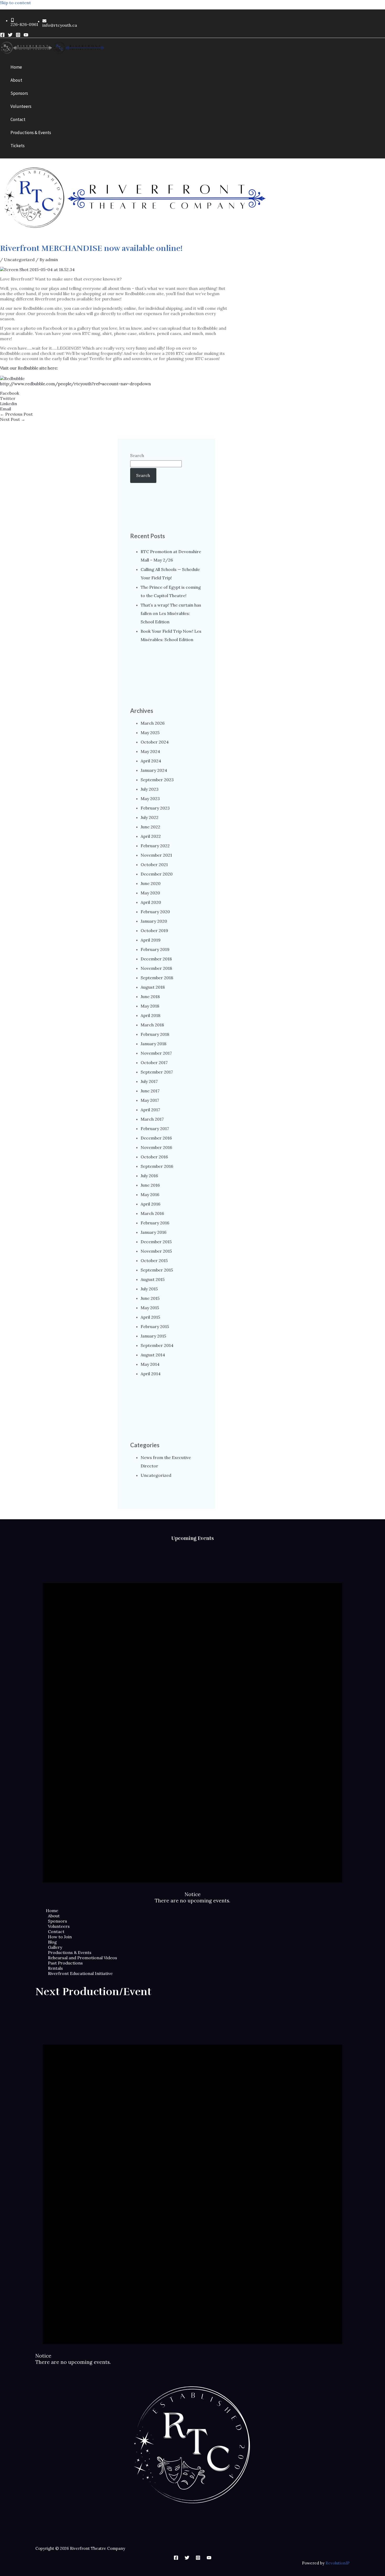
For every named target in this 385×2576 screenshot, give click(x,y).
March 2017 (152, 1119)
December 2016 (156, 1138)
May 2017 (150, 1100)
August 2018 (153, 987)
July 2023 (150, 789)
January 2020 (154, 921)
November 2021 (156, 855)
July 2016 (149, 1176)
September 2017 (157, 1072)
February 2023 (155, 808)
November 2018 (156, 968)
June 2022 (150, 827)
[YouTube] (26, 36)
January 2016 (153, 1232)
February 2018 (155, 1034)
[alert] (192, 1725)
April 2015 (150, 1317)
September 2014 (157, 1345)
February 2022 (155, 846)
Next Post (13, 419)
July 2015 (149, 1289)
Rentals (55, 1968)
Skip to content (15, 3)
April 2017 (150, 1110)
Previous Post (16, 414)
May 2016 (150, 1195)
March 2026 (153, 723)
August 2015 (153, 1279)
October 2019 (154, 931)
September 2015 (157, 1270)
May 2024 (150, 751)
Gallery (55, 1947)
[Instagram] (18, 36)
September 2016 (157, 1166)
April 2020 (151, 902)
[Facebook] (2, 36)
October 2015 (154, 1261)
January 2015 (153, 1336)
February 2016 (155, 1223)
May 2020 (150, 893)
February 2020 (155, 912)
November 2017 (156, 1053)
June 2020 (151, 883)
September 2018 (157, 978)
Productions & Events (70, 1952)
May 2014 (150, 1364)
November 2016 (156, 1147)
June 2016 (150, 1185)
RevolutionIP (338, 2563)
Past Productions (65, 1963)
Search (137, 455)
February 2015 (155, 1326)
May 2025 (150, 733)
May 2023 (150, 799)
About (54, 1916)
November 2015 (156, 1251)
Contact (56, 1931)
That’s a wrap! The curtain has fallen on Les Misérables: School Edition (171, 613)
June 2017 (150, 1091)
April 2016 (150, 1204)
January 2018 (153, 1044)
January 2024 (154, 770)
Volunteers (59, 1926)
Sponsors (57, 1921)
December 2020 (157, 874)
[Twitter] (10, 36)
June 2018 (150, 997)
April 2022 (151, 836)
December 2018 (156, 959)
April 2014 (151, 1374)
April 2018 (150, 1015)
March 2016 (152, 1213)
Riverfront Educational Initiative (80, 1973)
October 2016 (154, 1157)
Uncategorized (19, 260)
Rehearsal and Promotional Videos (82, 1958)
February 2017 (155, 1129)
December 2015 (156, 1242)
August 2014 (153, 1355)
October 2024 (155, 742)
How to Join (60, 1937)
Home (52, 1911)
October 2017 (154, 1063)
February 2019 (155, 949)
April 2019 (151, 940)
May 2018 (150, 1006)
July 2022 (150, 817)
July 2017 (149, 1081)
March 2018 (152, 1025)
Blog (52, 1942)
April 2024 (151, 761)
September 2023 (157, 780)
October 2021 (154, 865)
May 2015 (150, 1308)
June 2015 (150, 1298)
